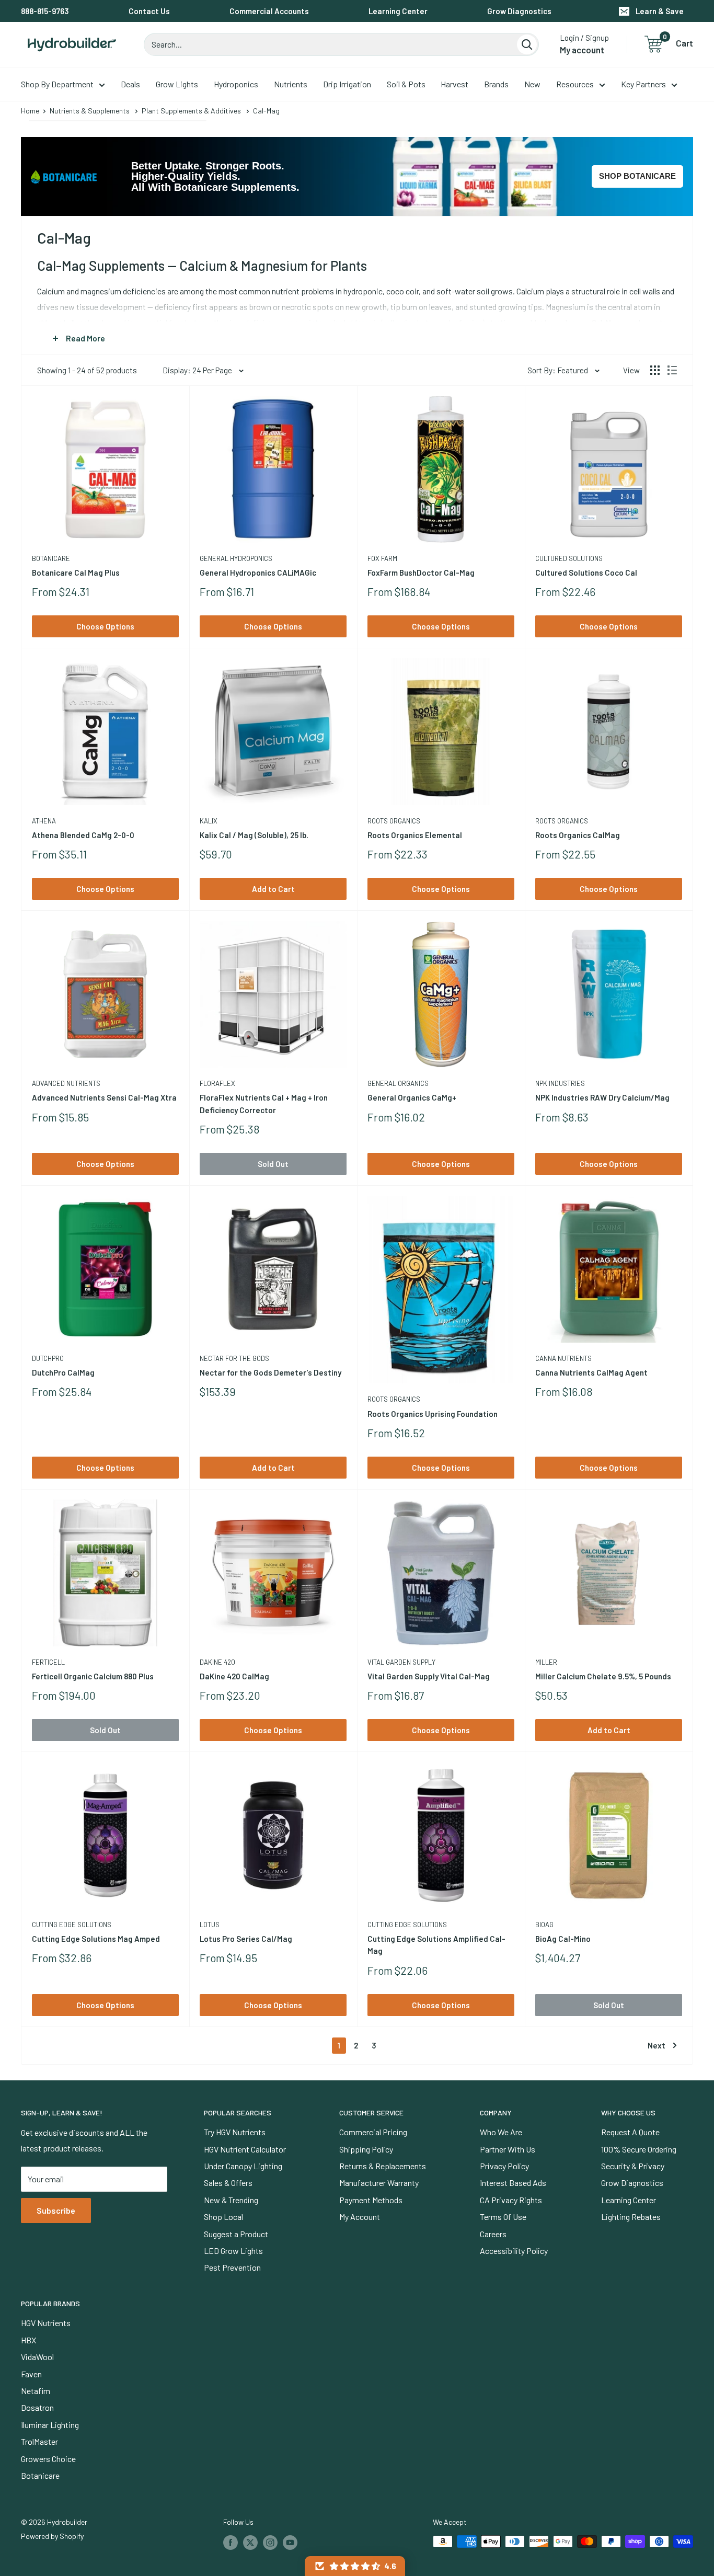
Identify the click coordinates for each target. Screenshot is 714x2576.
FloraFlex (217, 1083)
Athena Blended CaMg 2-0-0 (83, 835)
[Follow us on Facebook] (231, 2543)
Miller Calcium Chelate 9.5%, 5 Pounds (603, 1676)
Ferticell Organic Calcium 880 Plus (93, 1676)
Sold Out (273, 1164)
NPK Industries (560, 1083)
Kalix (209, 821)
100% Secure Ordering (639, 2149)
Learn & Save (660, 11)
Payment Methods (371, 2200)
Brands (496, 84)
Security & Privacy (633, 2166)
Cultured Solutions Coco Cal (586, 573)
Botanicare (51, 558)
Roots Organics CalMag (578, 835)
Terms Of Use (503, 2217)
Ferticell (48, 1662)
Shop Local (223, 2217)
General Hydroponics (236, 558)
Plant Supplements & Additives (191, 111)
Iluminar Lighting (50, 2425)
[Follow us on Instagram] (270, 2543)
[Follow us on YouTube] (290, 2543)
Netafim (36, 2391)
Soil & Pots (406, 84)
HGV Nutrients (46, 2323)
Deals (130, 84)
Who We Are (501, 2132)
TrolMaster (39, 2441)
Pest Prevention (232, 2267)
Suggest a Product (236, 2234)
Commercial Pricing (373, 2132)
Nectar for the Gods (234, 1358)
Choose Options (105, 626)
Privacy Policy (504, 2166)
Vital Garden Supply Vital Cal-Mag (429, 1676)
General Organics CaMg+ (412, 1097)
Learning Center (398, 11)
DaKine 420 (217, 1662)
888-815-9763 (45, 11)
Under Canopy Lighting (243, 2166)
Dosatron (37, 2407)
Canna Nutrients (563, 1358)
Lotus (210, 1925)
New (532, 84)
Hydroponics (236, 84)
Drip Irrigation (347, 84)
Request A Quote (630, 2132)
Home (30, 111)
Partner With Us (508, 2149)
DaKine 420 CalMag (234, 1676)
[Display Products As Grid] (655, 370)
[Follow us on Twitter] (250, 2543)
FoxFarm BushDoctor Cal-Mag (421, 573)
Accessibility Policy (514, 2251)
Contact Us (149, 11)
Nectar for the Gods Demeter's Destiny (270, 1372)
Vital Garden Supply (401, 1662)
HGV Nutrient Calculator (245, 2149)
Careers (493, 2234)
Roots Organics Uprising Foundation (433, 1414)
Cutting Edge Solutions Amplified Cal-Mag (436, 1945)
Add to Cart (273, 889)
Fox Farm (382, 558)
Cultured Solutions (569, 558)
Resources (575, 84)
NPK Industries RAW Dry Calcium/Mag (602, 1097)
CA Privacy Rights (511, 2200)
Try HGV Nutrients (235, 2132)
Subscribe (56, 2210)
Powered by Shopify (52, 2536)
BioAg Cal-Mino (563, 1939)
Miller (546, 1662)
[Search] (527, 44)
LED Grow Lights (233, 2251)
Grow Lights (177, 84)
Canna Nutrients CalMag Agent (591, 1372)
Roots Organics (394, 821)
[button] (355, 2566)
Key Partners (643, 84)
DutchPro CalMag (63, 1372)
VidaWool (37, 2357)
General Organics (398, 1083)
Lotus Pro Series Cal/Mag (246, 1939)
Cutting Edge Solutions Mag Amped (96, 1939)
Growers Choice (48, 2459)
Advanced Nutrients (66, 1083)
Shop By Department (57, 84)
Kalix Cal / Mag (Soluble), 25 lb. (254, 835)
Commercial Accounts (269, 11)
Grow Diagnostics (519, 11)
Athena (44, 821)
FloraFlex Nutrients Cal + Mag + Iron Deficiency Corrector (264, 1103)
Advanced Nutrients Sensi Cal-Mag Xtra (104, 1097)
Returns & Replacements (383, 2166)
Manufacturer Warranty (379, 2183)
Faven (31, 2374)
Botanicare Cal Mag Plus (76, 573)
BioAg (544, 1925)
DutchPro (48, 1358)
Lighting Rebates (631, 2217)
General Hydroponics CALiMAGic (258, 573)
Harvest (454, 84)
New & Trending (231, 2200)
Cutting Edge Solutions (72, 1925)
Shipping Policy (366, 2149)
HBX (28, 2340)
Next (657, 2045)
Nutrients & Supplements (90, 111)
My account (582, 50)
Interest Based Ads (513, 2183)
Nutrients (291, 84)
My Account (360, 2217)
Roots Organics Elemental (415, 835)
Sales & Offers (228, 2183)
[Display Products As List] (672, 370)
